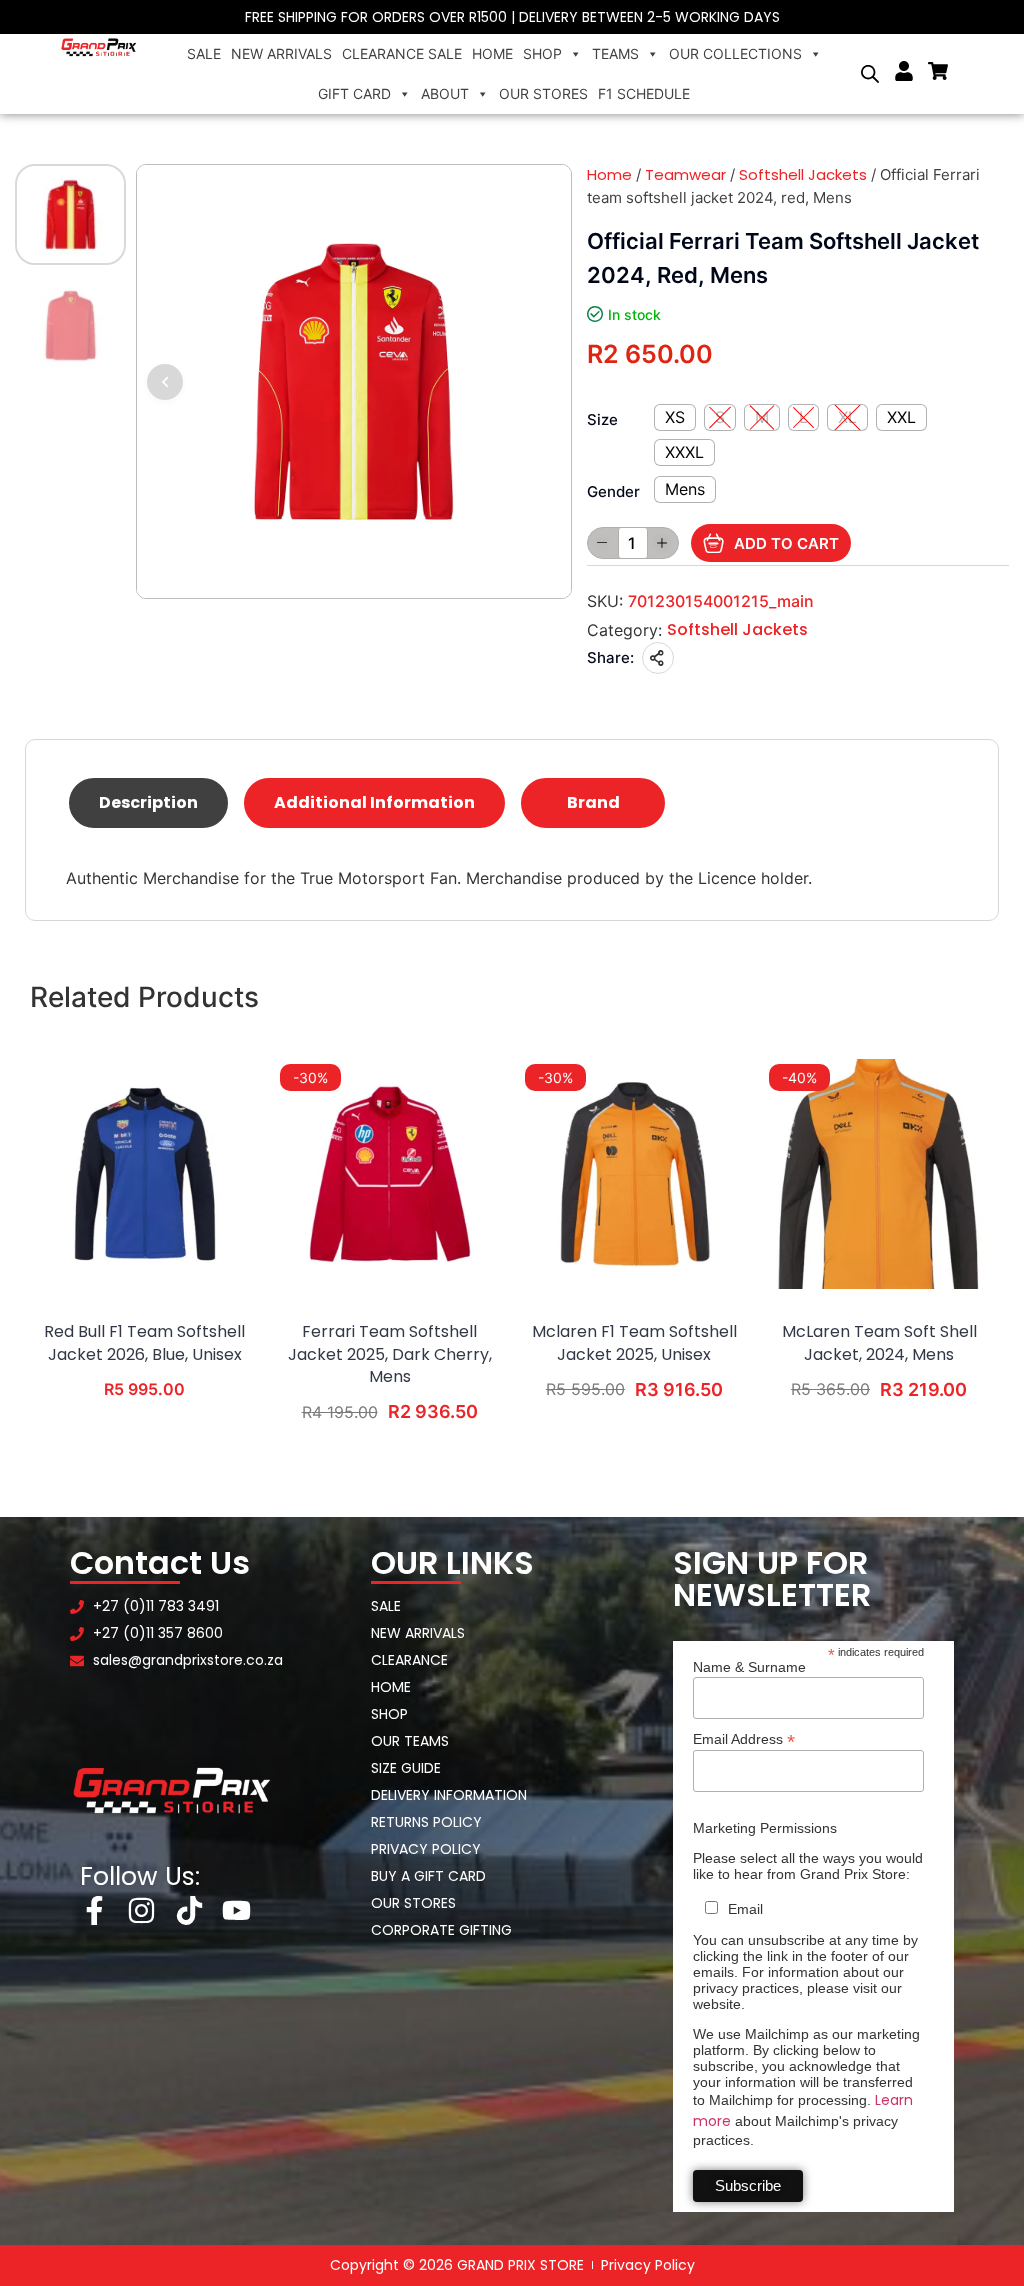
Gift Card (354, 93)
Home (492, 53)
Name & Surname (749, 1667)
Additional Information (374, 802)
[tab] (148, 803)
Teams (615, 53)
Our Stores (543, 93)
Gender (613, 491)
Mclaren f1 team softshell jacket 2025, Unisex (634, 1343)
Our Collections (735, 53)
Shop (542, 53)
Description (148, 802)
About (445, 93)
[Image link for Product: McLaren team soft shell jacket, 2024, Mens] (879, 1174)
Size (602, 419)
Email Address (744, 1738)
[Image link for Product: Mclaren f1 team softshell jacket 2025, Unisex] (635, 1174)
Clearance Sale (402, 53)
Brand (593, 802)
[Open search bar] (870, 74)
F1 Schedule (644, 93)
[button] (165, 382)
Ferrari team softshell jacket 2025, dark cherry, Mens (390, 1354)
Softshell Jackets (803, 174)
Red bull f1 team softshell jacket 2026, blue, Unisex (144, 1343)
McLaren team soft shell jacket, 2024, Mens (879, 1343)
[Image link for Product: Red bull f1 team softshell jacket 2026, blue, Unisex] (145, 1174)
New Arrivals (281, 53)
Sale (204, 53)
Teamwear (685, 174)
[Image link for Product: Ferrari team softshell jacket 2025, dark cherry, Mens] (390, 1174)
